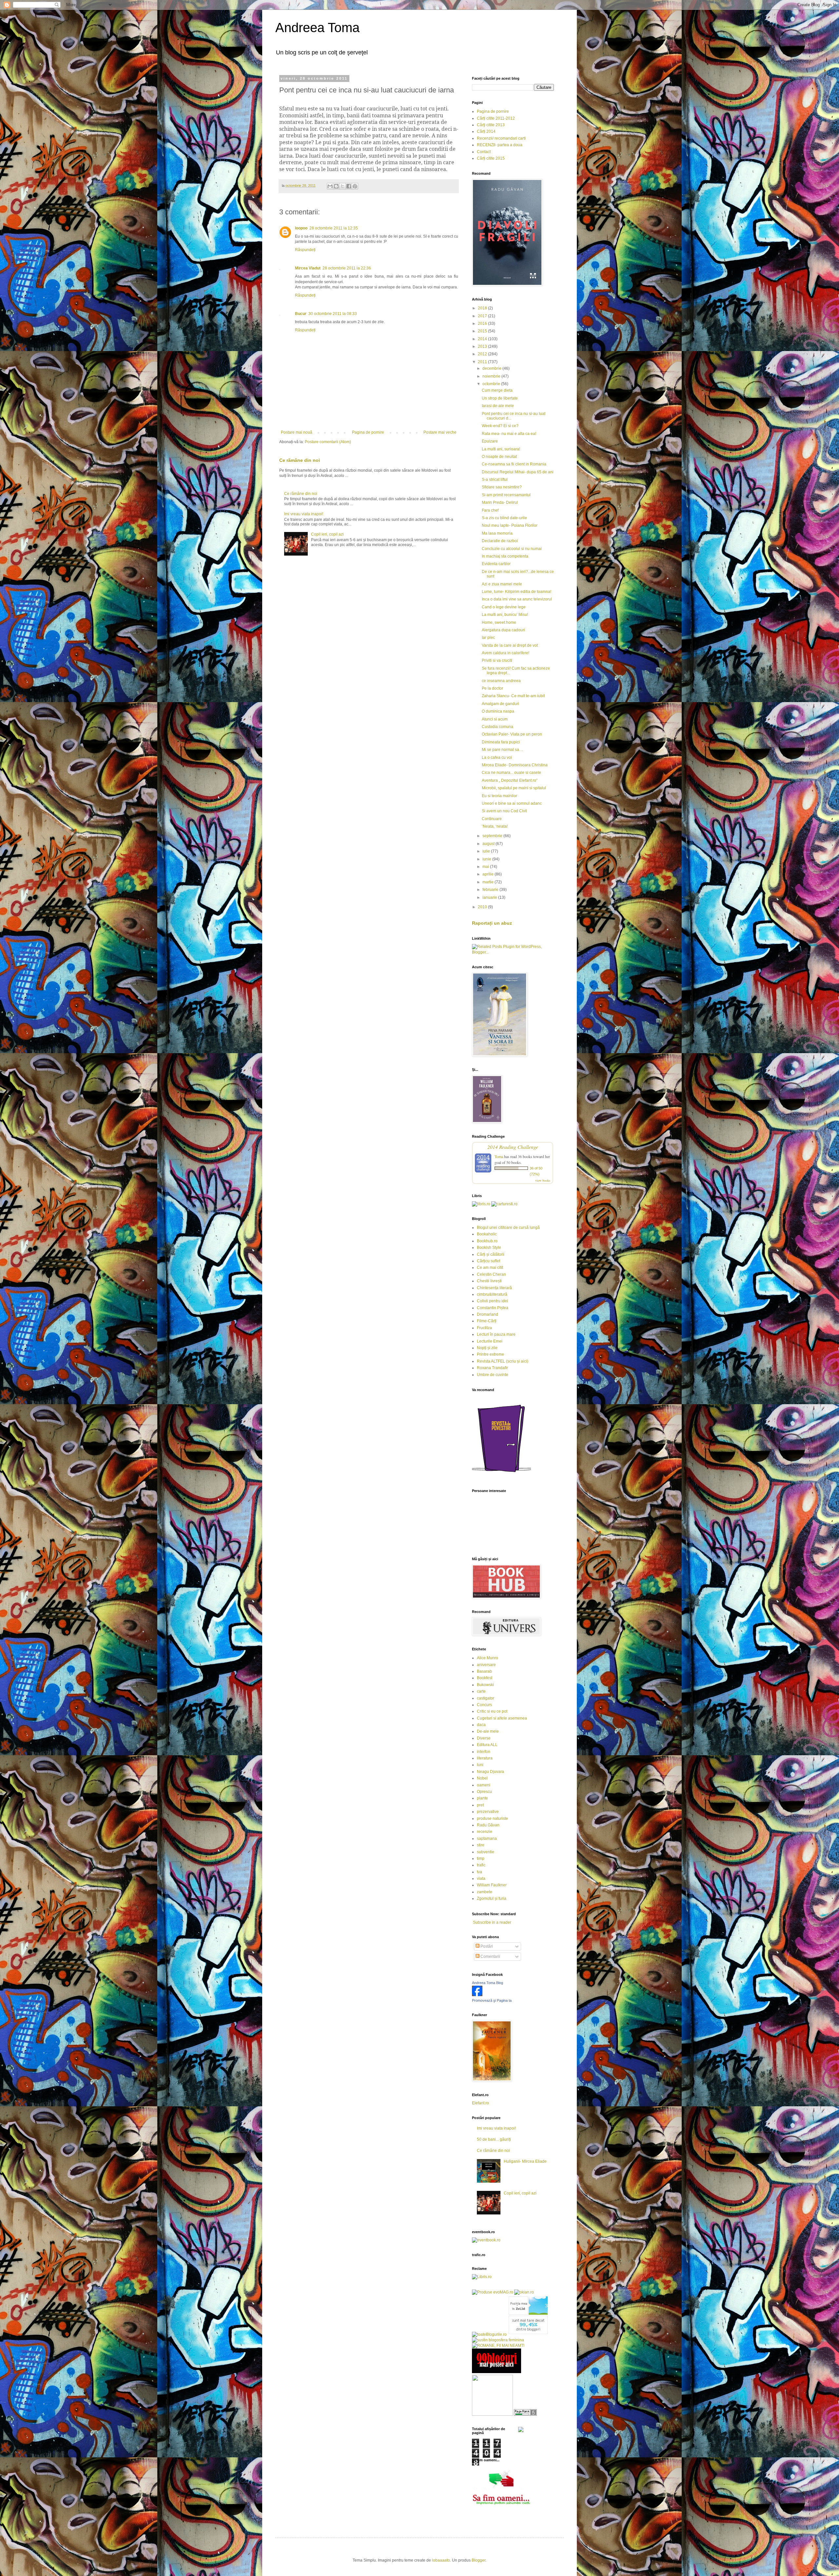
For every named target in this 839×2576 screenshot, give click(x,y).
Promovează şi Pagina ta (492, 2000)
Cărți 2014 (486, 131)
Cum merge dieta (497, 390)
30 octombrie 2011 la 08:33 (333, 314)
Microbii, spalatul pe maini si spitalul (514, 788)
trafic (481, 1865)
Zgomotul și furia (492, 1898)
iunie (487, 859)
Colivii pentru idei (492, 1301)
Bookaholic (487, 1234)
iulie (487, 851)
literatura (485, 1758)
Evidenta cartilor (496, 564)
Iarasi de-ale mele (498, 406)
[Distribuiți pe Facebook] (349, 186)
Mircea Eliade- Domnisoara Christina (515, 765)
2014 (483, 339)
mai (486, 867)
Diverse (484, 1738)
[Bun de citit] (492, 2414)
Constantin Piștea (493, 1308)
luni (480, 1765)
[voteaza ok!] (521, 2431)
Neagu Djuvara (490, 1772)
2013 (483, 346)
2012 (483, 354)
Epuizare (490, 441)
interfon (484, 1752)
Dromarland (488, 1314)
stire (481, 1845)
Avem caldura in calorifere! (506, 653)
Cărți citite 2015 (491, 158)
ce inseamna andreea (501, 681)
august (489, 844)
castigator (486, 1698)
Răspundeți (305, 250)
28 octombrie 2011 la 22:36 (347, 268)
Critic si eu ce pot (492, 1711)
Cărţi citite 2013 (491, 125)
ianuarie (490, 897)
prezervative (488, 1812)
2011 (483, 362)
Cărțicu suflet (488, 1261)
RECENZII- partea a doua (500, 145)
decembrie (492, 368)
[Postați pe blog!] (336, 186)
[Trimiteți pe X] (342, 186)
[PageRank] (525, 2414)
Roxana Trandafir (492, 1368)
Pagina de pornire (368, 432)
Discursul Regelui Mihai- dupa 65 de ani (518, 472)
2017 (483, 316)
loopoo (301, 228)
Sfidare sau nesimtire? (502, 487)
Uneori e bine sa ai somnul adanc (512, 803)
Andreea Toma (317, 28)
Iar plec (488, 638)
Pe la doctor (492, 688)
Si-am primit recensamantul (506, 495)
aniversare (486, 1665)
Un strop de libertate (500, 398)
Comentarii (490, 1957)
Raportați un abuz (492, 923)
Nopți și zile (487, 1348)
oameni (484, 1785)
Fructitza (484, 1328)
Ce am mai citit (490, 1268)
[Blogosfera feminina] (498, 2340)
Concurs (484, 1705)
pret (480, 1805)
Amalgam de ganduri (500, 704)
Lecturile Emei (490, 1341)
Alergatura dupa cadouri (503, 630)
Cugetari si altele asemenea (502, 1718)
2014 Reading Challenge (513, 1147)
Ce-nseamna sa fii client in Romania (514, 464)
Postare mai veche (440, 432)
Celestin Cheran (491, 1274)
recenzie (485, 1832)
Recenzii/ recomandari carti (501, 138)
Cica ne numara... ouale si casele (511, 773)
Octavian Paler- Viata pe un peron (512, 734)
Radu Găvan (488, 1825)
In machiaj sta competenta (505, 556)
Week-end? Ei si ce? (500, 426)
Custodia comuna (498, 727)
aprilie (488, 874)
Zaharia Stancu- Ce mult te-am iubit (513, 696)
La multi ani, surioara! (501, 449)
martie (488, 882)
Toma (499, 1156)
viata (481, 1878)
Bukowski (485, 1685)
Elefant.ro (480, 2103)
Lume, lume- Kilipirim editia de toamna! (517, 592)
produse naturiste (492, 1819)
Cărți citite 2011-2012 (496, 118)
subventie (486, 1852)
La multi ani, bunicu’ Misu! (505, 615)
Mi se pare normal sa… (502, 750)
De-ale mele (488, 1731)
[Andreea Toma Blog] (477, 1995)
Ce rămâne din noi (300, 460)
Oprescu (484, 1792)
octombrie (492, 384)
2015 (483, 331)
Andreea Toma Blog (488, 1983)
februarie (491, 890)
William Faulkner (492, 1885)
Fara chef (490, 510)
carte (481, 1691)
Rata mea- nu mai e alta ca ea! (509, 434)
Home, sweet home (499, 622)
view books (543, 1180)
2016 (483, 324)
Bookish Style (489, 1248)
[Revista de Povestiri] (501, 1476)
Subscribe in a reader (492, 1922)
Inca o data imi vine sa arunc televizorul (517, 599)
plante (482, 1798)
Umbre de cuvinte (493, 1375)
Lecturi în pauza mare (496, 1334)
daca (481, 1725)
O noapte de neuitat (499, 457)
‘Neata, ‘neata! (495, 826)
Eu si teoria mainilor (499, 796)
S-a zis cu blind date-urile (504, 518)
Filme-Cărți (487, 1321)
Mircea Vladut (308, 268)
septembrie (493, 836)
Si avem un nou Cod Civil (504, 811)
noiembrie (492, 376)
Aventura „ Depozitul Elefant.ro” (510, 780)
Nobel (482, 1778)
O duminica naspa (498, 711)
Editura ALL (487, 1745)
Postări (486, 1946)
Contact (484, 152)
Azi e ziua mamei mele (502, 584)
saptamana (487, 1839)
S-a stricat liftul (495, 480)
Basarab (484, 1671)
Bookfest (485, 1678)
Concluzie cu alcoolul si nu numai (512, 549)
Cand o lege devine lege (504, 607)
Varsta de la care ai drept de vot (510, 645)
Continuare (492, 819)
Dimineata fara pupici (501, 742)
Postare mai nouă (297, 432)
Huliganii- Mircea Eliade (525, 2161)
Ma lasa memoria (497, 533)
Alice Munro (488, 1658)
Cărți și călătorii (491, 1254)
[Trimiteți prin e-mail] (330, 186)
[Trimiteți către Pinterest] (355, 186)
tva (479, 1872)
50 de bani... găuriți (494, 2139)
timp (481, 1858)
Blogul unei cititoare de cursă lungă (508, 1228)
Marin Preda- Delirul (500, 502)
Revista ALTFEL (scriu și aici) (503, 1361)
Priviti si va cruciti (497, 660)
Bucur (301, 314)
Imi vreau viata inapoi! (304, 514)
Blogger (478, 2560)
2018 (483, 308)
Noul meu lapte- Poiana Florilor (510, 525)
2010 (483, 907)
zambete (485, 1892)
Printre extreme (490, 1354)
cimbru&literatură (492, 1294)
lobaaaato (441, 2560)
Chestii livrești (489, 1281)
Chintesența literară (494, 1288)
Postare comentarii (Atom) (328, 442)
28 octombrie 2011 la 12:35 (334, 228)
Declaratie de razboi (500, 541)
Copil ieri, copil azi (327, 534)
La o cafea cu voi (497, 757)
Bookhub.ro (487, 1241)
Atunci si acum (495, 719)
